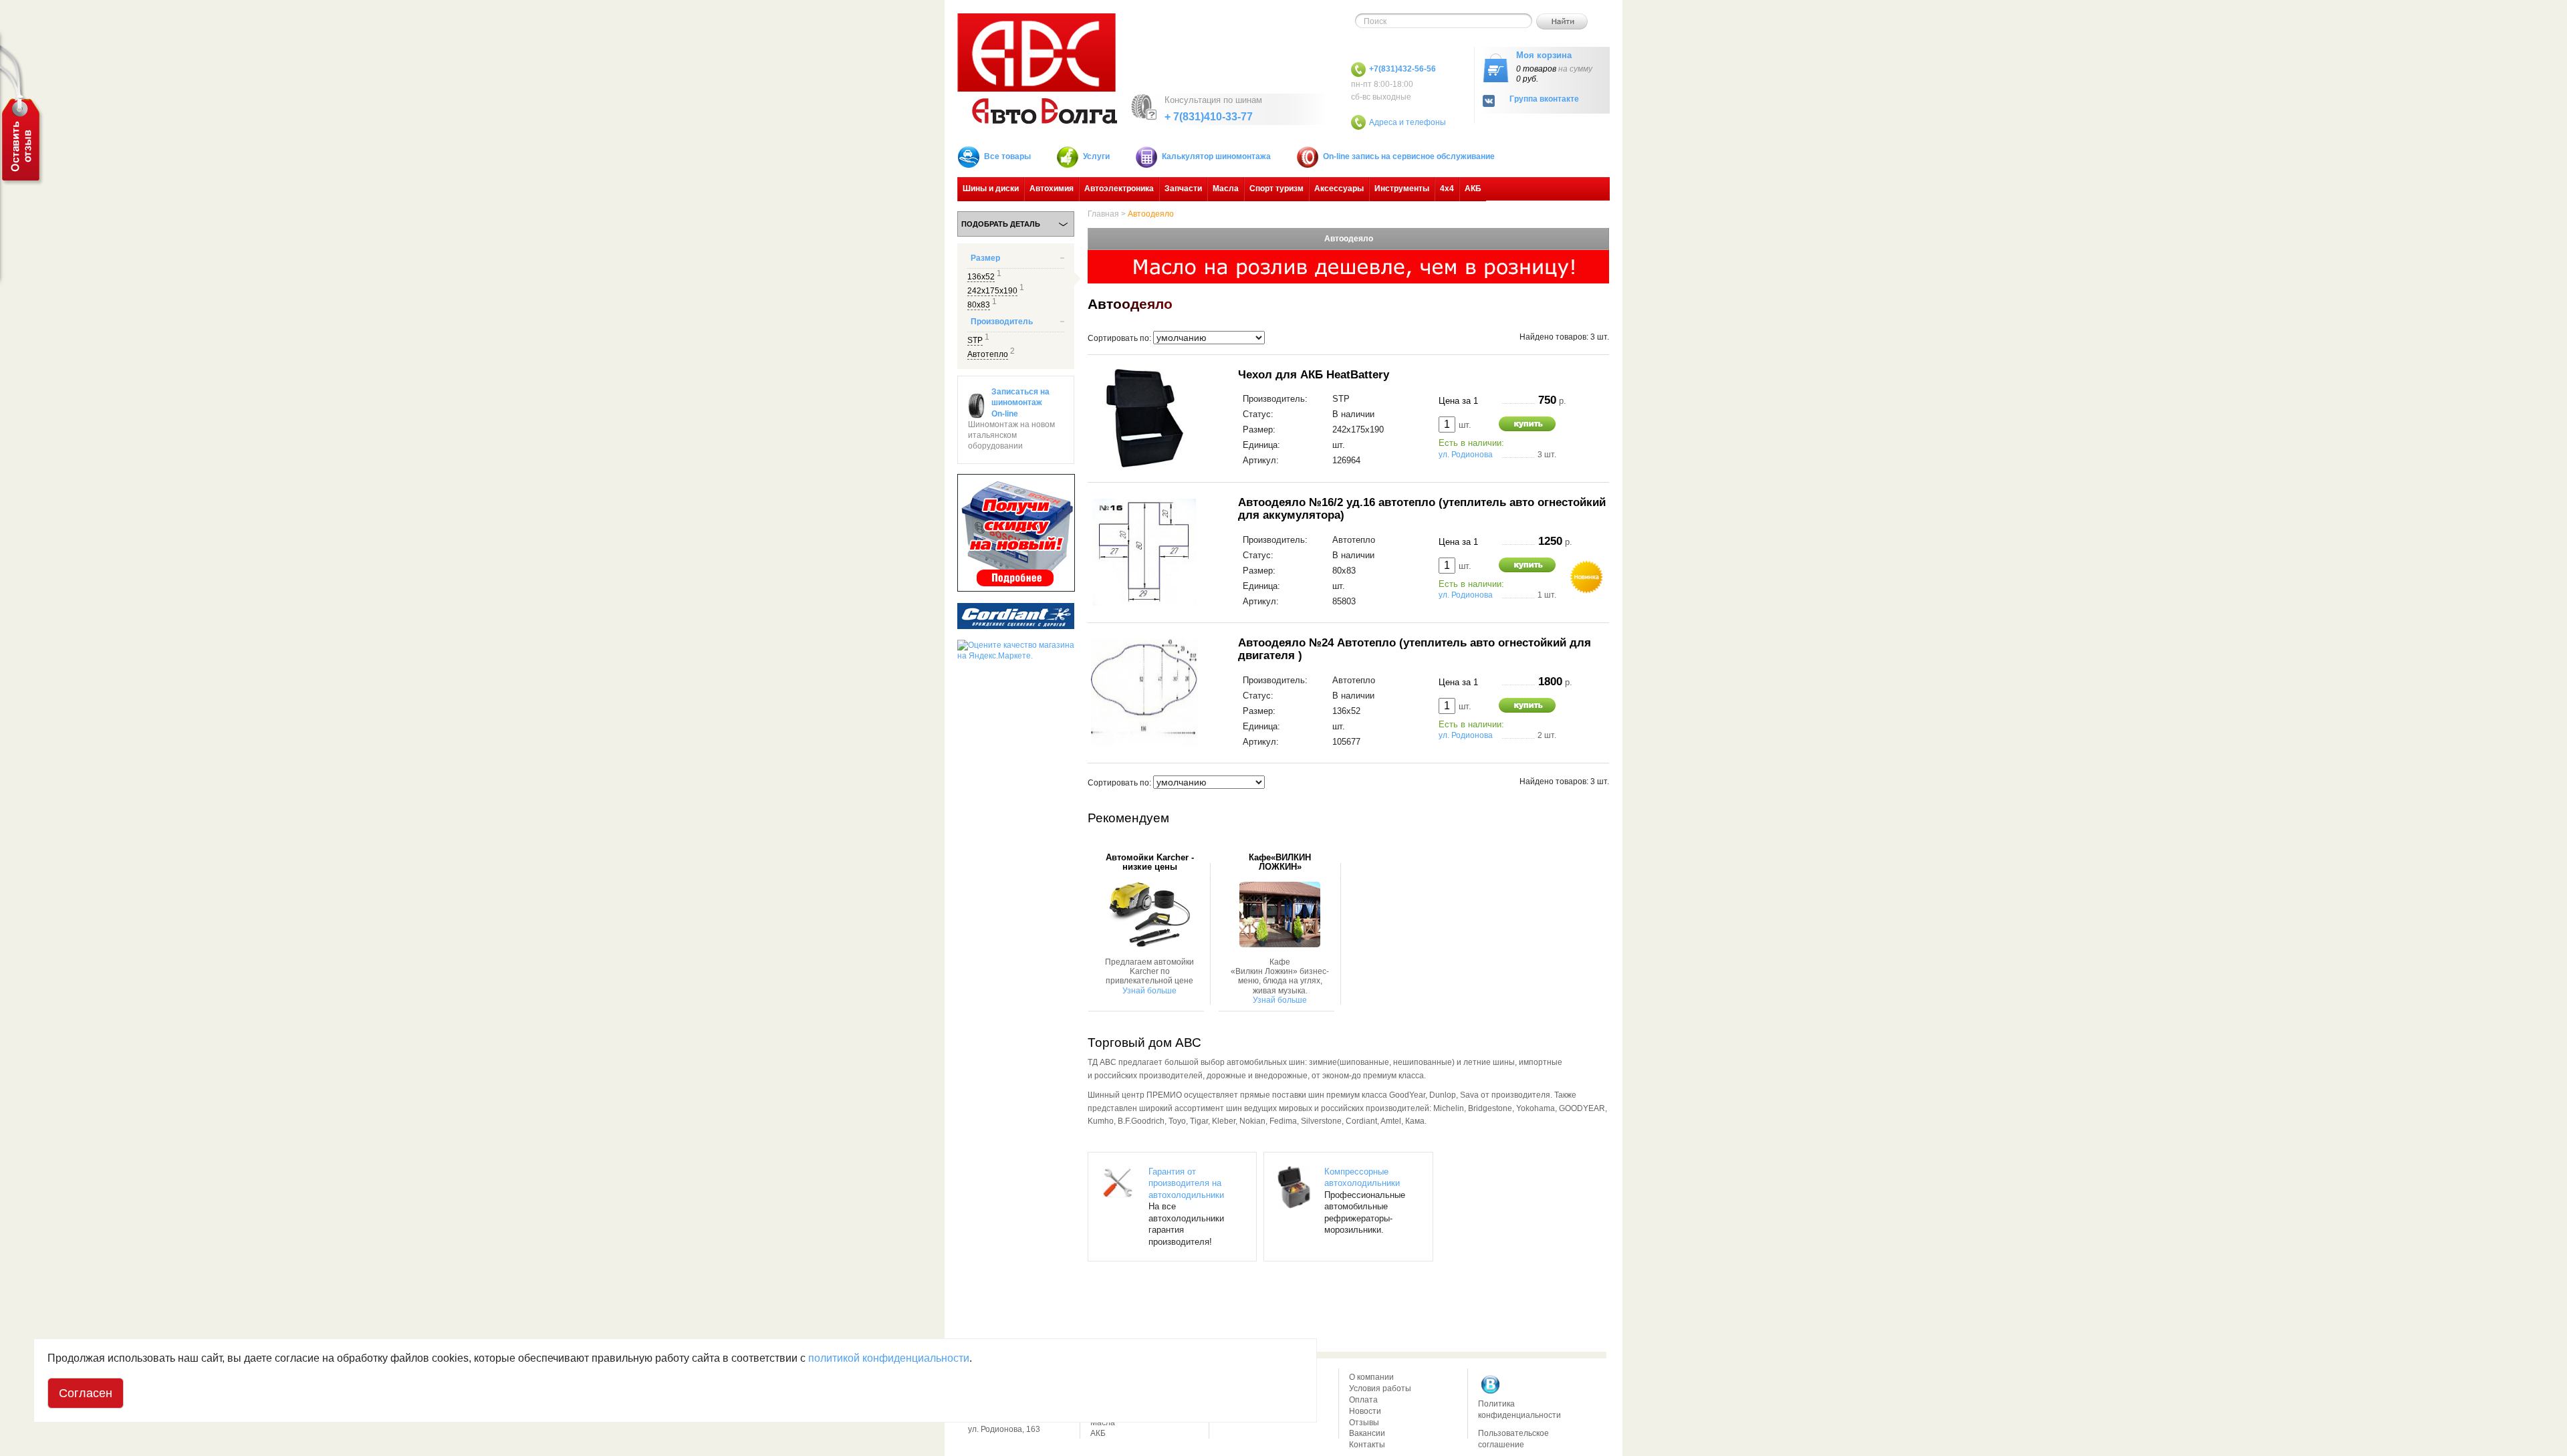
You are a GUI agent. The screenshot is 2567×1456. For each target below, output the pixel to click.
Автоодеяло (1151, 214)
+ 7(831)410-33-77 (1209, 117)
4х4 (1447, 189)
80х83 (979, 305)
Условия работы (1380, 1388)
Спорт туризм (1276, 189)
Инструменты (1402, 189)
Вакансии (1367, 1433)
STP (975, 340)
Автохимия (1052, 189)
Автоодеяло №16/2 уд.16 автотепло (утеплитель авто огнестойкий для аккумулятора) (1422, 509)
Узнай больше (1149, 991)
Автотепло (988, 354)
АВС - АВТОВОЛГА (1037, 69)
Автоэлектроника (1119, 189)
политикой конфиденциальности (889, 1358)
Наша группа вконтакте (1491, 1384)
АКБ (1473, 189)
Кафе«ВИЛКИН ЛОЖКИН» (1280, 862)
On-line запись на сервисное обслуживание (1409, 156)
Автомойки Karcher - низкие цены (1150, 862)
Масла (1226, 189)
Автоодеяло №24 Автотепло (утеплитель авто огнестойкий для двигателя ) (1415, 649)
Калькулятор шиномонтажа (1216, 156)
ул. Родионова (1466, 455)
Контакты (1367, 1445)
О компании (1371, 1377)
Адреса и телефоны (1408, 122)
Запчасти (1183, 189)
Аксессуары (1339, 189)
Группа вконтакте (1544, 99)
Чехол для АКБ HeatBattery (1314, 374)
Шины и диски (991, 189)
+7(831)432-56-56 (1402, 69)
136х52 (981, 277)
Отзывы (1364, 1423)
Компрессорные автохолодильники (1362, 1178)
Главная (1103, 214)
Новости (1365, 1411)
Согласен (86, 1393)
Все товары (1007, 156)
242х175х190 (992, 291)
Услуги (1096, 156)
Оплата (1363, 1400)
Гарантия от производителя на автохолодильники (1186, 1183)
